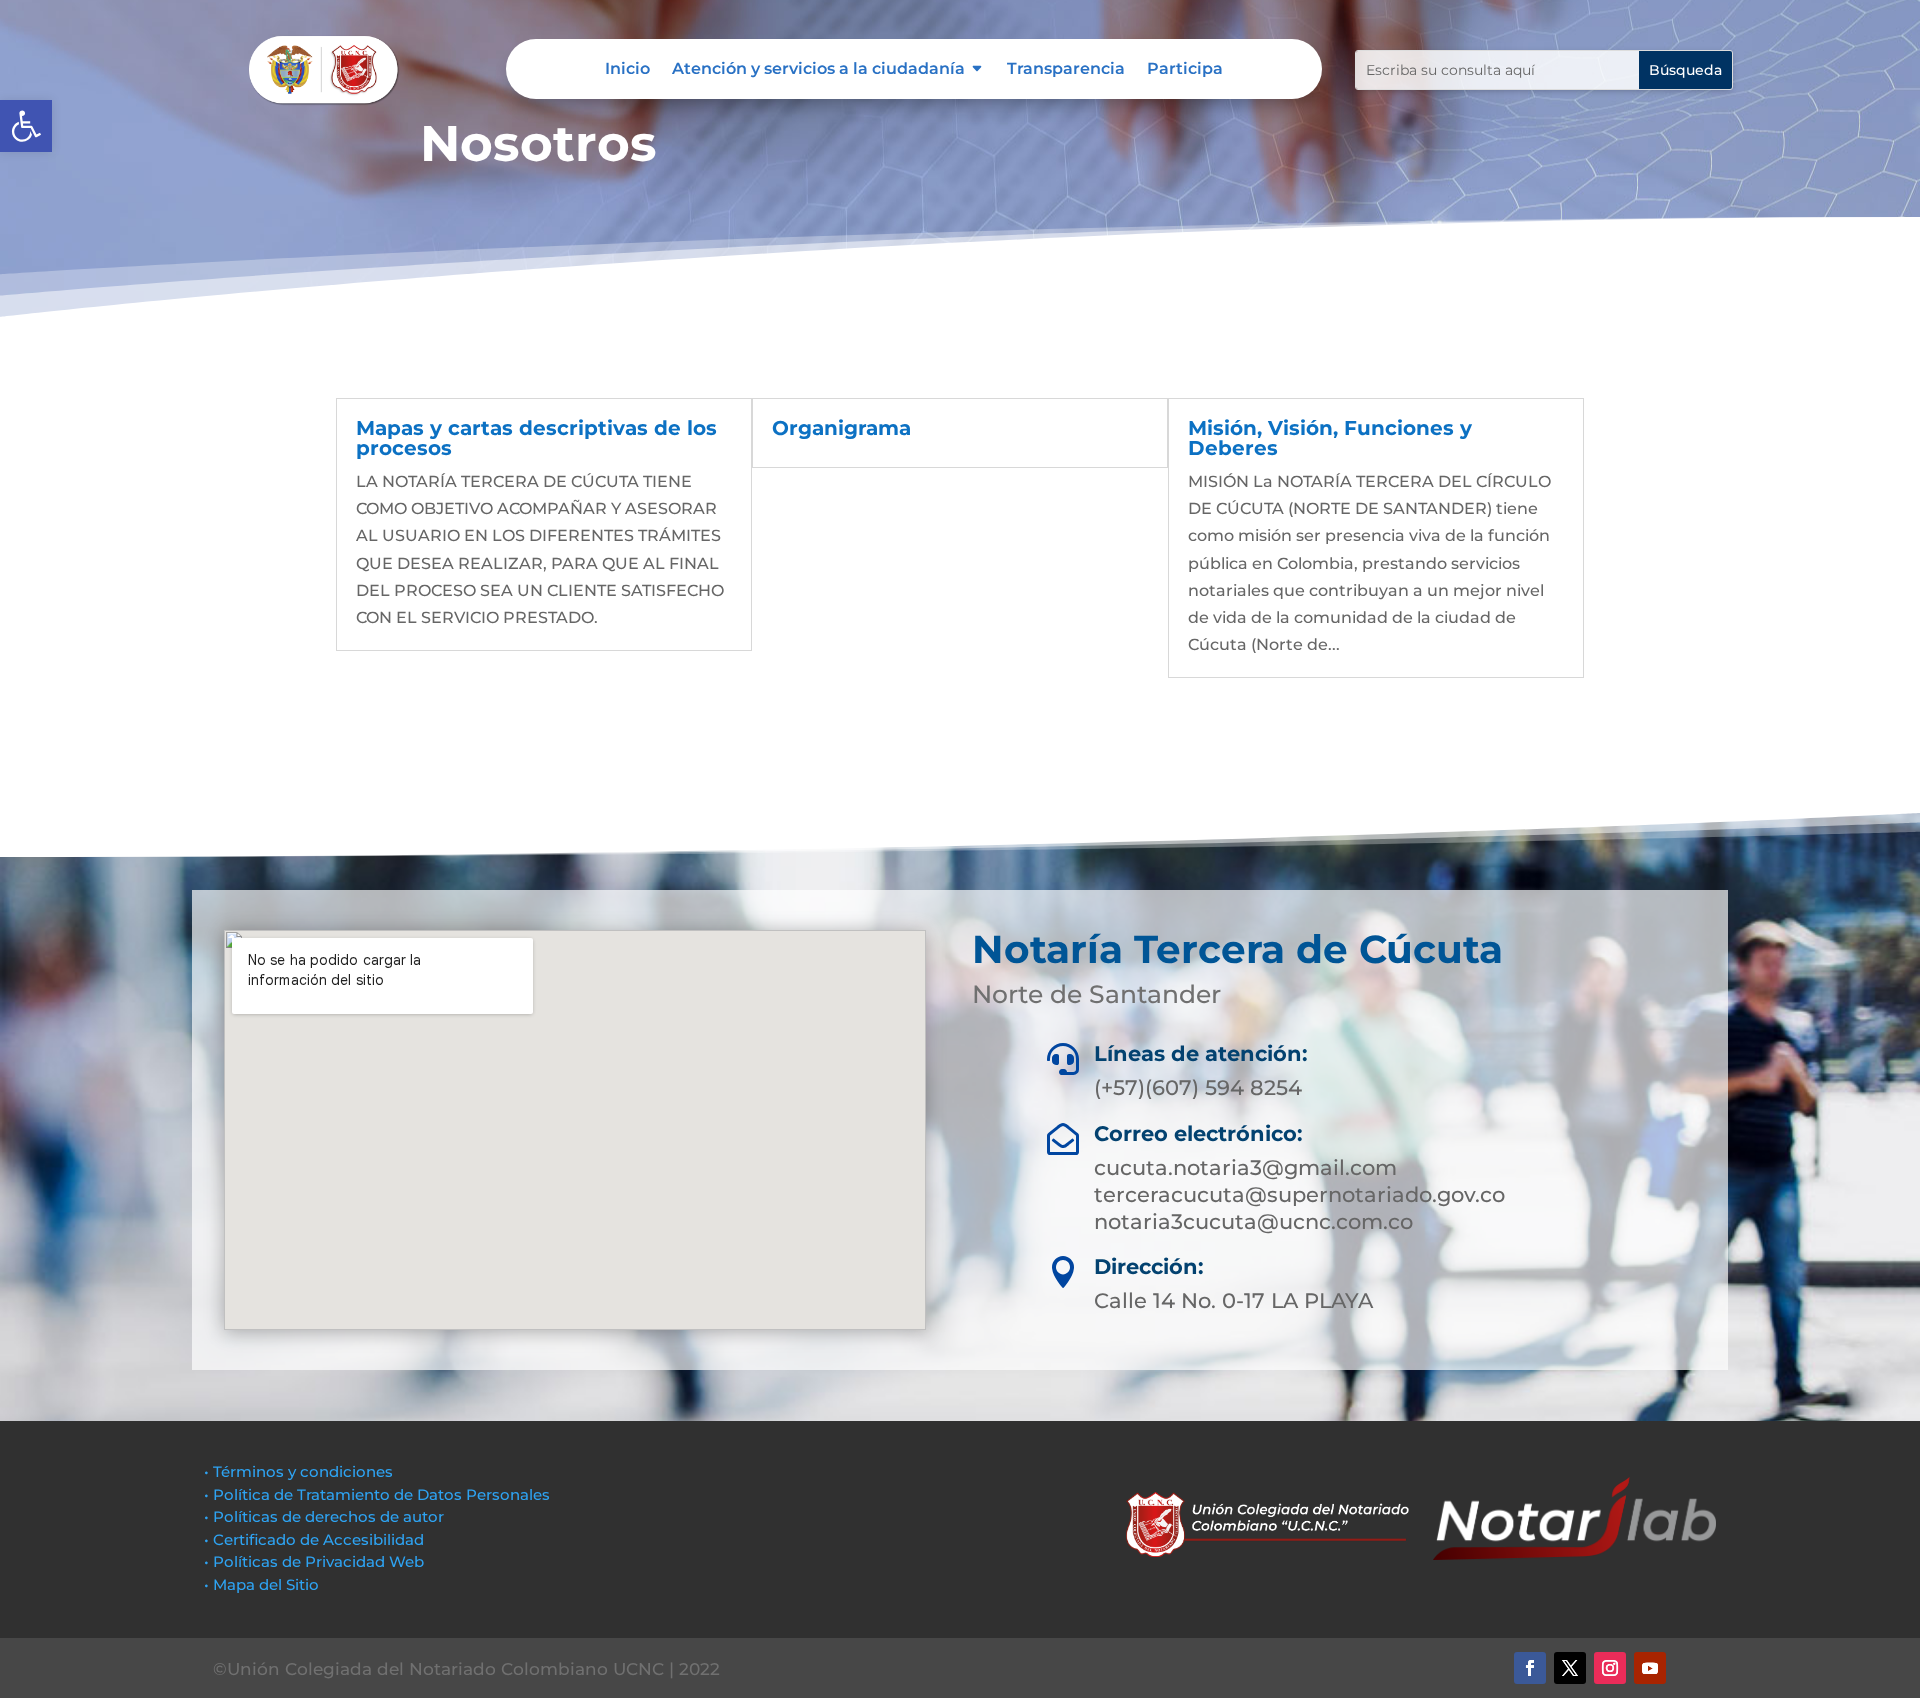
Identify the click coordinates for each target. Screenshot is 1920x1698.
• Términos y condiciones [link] (298, 1471)
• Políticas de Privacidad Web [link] (314, 1561)
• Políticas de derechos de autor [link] (324, 1516)
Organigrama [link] (841, 428)
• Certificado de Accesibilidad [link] (314, 1539)
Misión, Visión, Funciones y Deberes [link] (1330, 438)
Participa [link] (1185, 70)
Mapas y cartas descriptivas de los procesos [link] (536, 438)
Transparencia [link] (1066, 70)
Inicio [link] (627, 70)
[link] (26, 126)
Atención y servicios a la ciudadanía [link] (818, 70)
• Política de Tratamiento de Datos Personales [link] (377, 1494)
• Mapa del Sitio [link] (263, 1584)
